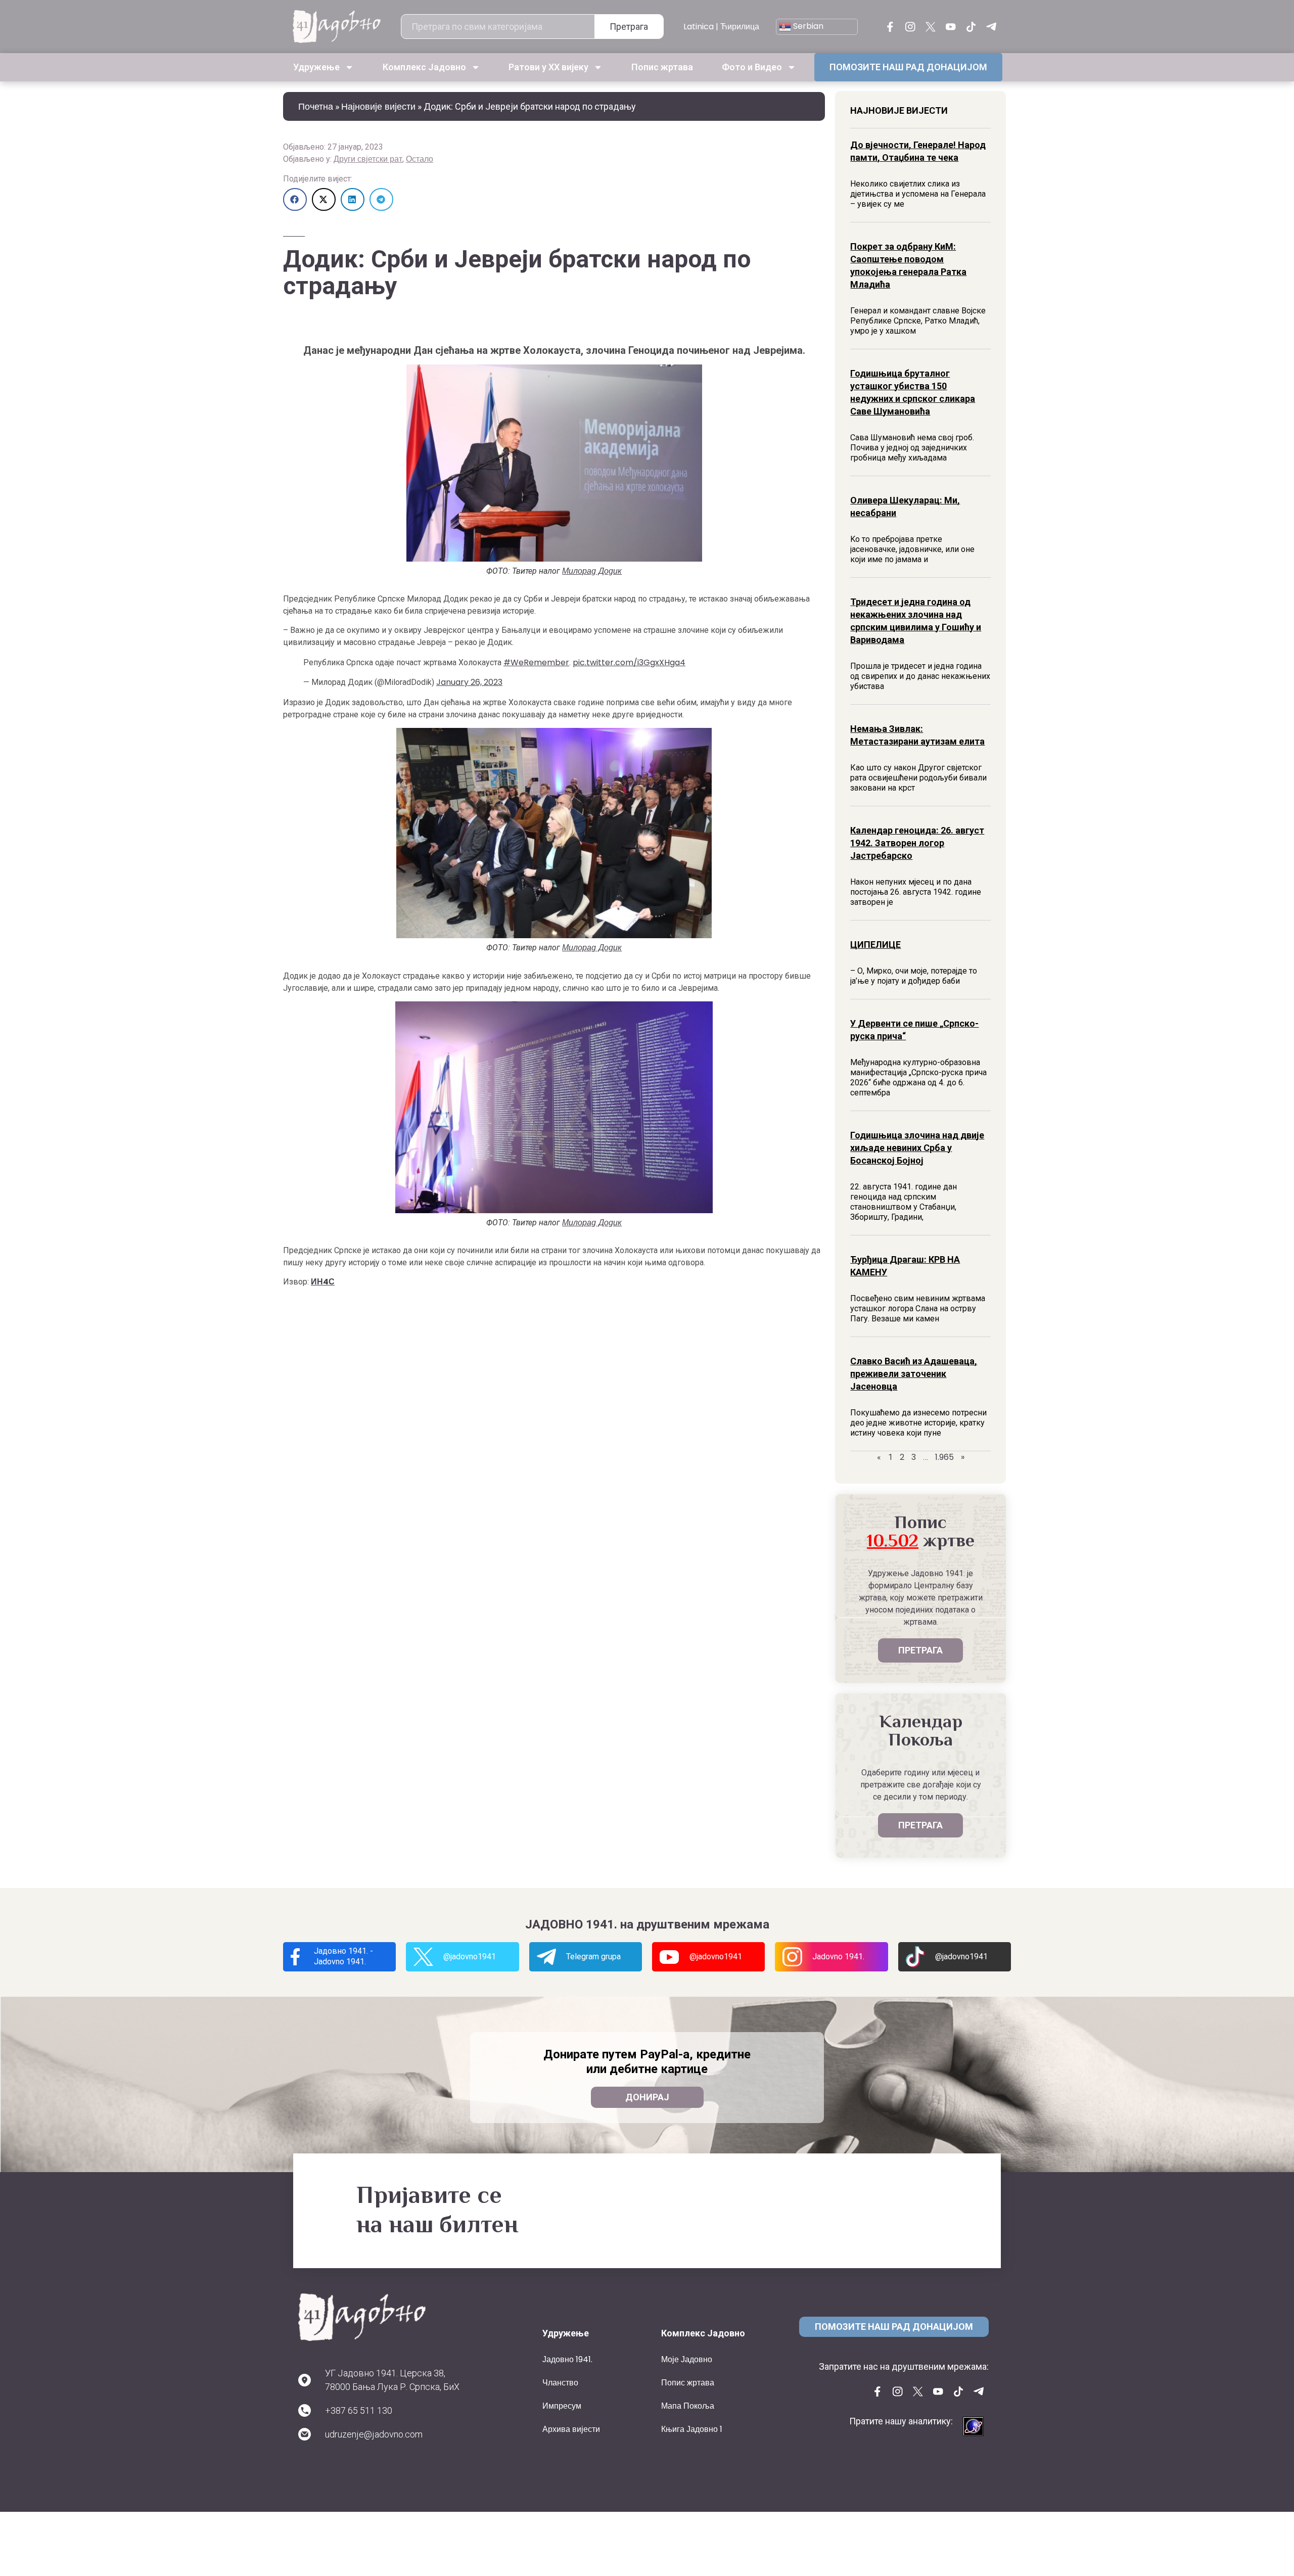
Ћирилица (740, 27)
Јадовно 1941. (567, 2359)
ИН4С (323, 1282)
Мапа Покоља (688, 2406)
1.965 (944, 1457)
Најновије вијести (378, 106)
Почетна (316, 106)
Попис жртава (662, 67)
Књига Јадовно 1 (692, 2429)
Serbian (807, 26)
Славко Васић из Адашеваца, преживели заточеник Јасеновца (914, 1374)
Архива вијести (571, 2429)
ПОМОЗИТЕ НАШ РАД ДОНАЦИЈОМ (908, 67)
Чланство (560, 2383)
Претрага (629, 27)
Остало (420, 159)
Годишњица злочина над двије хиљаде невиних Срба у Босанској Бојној (917, 1148)
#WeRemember (536, 662)
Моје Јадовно (687, 2359)
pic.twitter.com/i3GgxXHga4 (629, 662)
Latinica (699, 27)
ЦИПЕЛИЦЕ (875, 945)
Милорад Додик (592, 571)
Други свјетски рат (368, 159)
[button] (295, 199)
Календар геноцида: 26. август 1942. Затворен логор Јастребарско (917, 843)
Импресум (562, 2406)
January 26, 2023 (469, 682)
